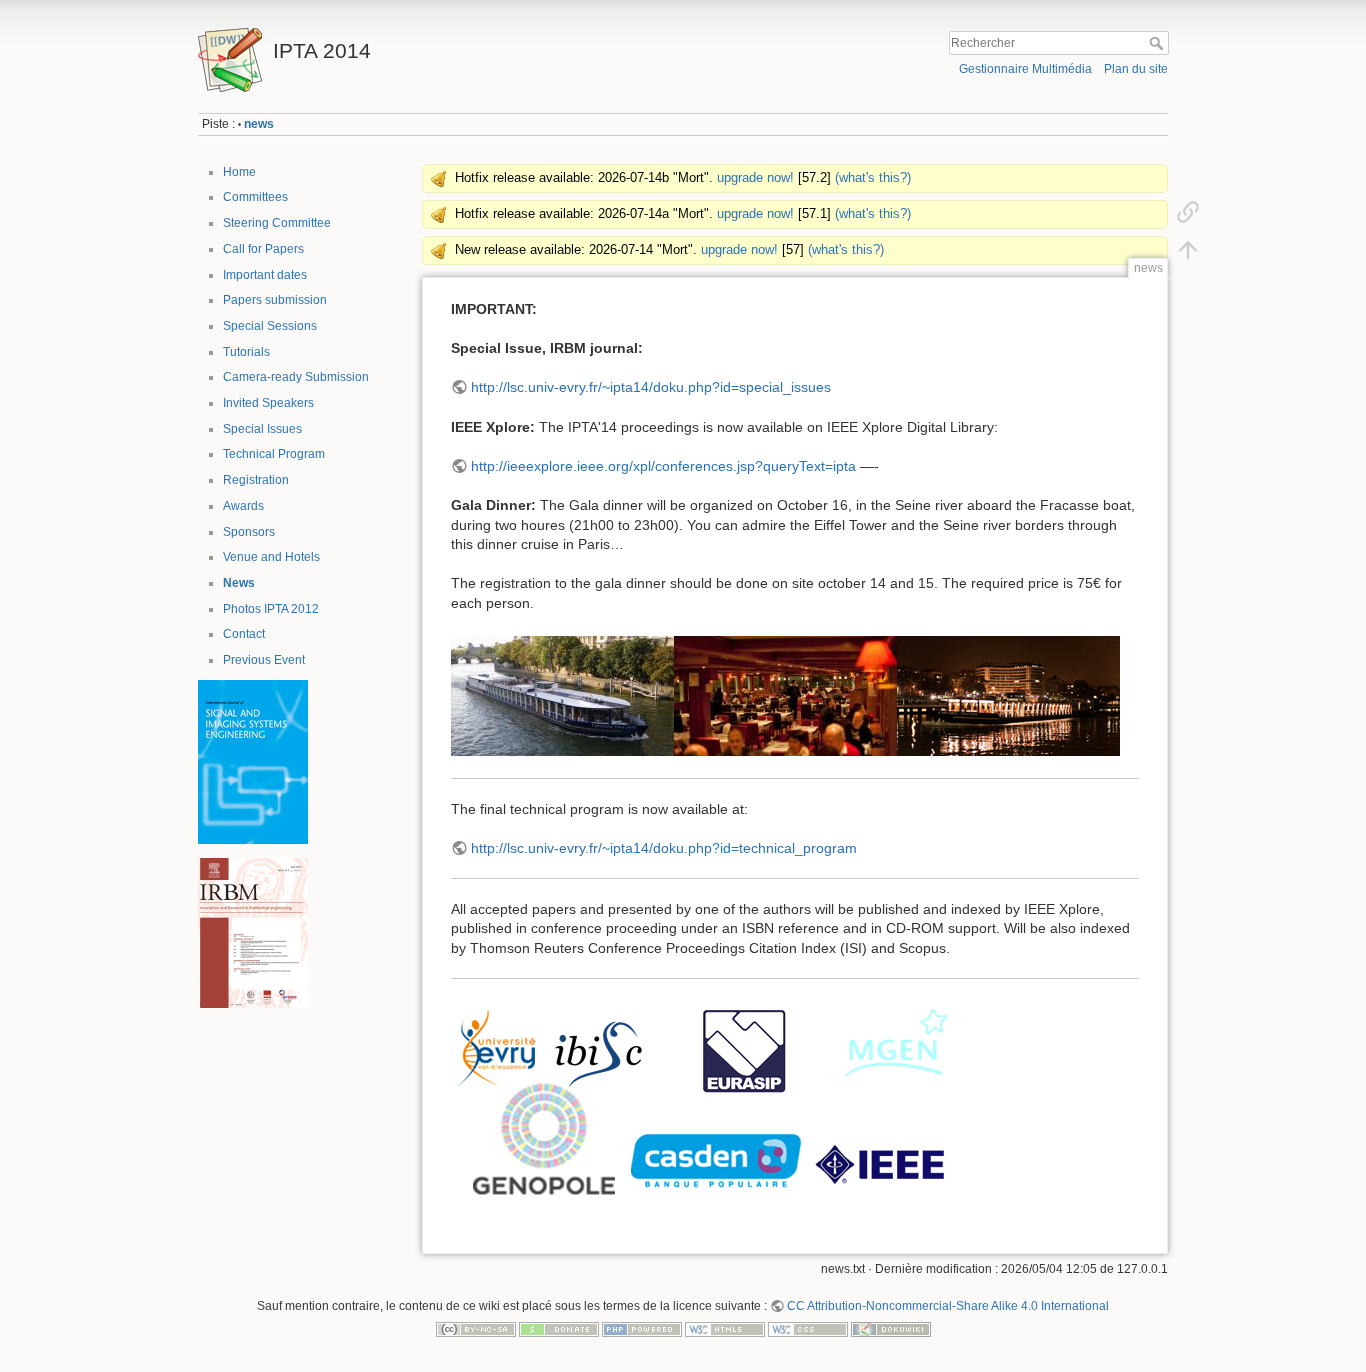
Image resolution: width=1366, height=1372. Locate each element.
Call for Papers (263, 249)
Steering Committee (277, 223)
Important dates (265, 275)
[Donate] (559, 1329)
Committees (255, 197)
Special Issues (262, 429)
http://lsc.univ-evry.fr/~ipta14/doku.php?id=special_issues (651, 387)
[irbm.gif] (253, 932)
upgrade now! (755, 178)
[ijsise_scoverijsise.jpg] (253, 761)
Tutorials (246, 352)
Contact (244, 634)
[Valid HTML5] (725, 1329)
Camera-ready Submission (296, 377)
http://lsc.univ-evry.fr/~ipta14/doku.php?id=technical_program (664, 848)
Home (239, 172)
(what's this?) (873, 178)
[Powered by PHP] (642, 1329)
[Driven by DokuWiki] (891, 1329)
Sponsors (249, 532)
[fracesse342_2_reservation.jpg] (562, 695)
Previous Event (264, 660)
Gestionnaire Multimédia (1025, 69)
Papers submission (275, 300)
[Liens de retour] (1188, 212)
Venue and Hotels (271, 557)
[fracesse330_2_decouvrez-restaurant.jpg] (785, 695)
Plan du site (1136, 69)
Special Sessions (270, 326)
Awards (243, 506)
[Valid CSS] (808, 1329)
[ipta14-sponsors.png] (701, 1101)
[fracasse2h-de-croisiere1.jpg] (1008, 695)
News (239, 583)
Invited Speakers (268, 403)
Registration (256, 480)
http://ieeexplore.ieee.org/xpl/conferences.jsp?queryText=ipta (663, 466)
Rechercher (1158, 43)
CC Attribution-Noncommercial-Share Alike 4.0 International (948, 1306)
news (259, 124)
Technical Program (274, 454)
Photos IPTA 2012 (271, 609)
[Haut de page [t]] (1188, 250)
